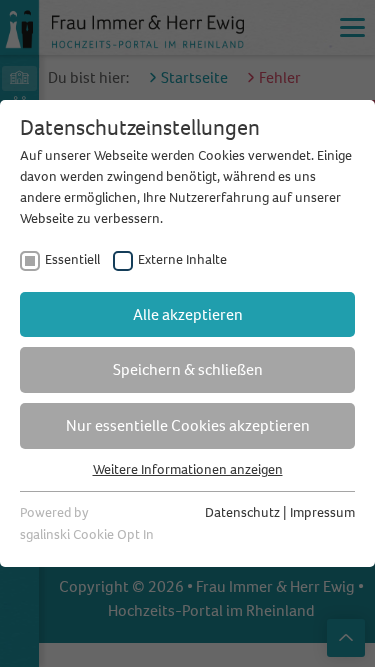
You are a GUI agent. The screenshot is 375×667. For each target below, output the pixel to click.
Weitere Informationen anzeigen (188, 469)
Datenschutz (242, 512)
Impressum (322, 512)
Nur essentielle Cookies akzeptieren (188, 425)
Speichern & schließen (188, 369)
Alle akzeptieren (188, 314)
